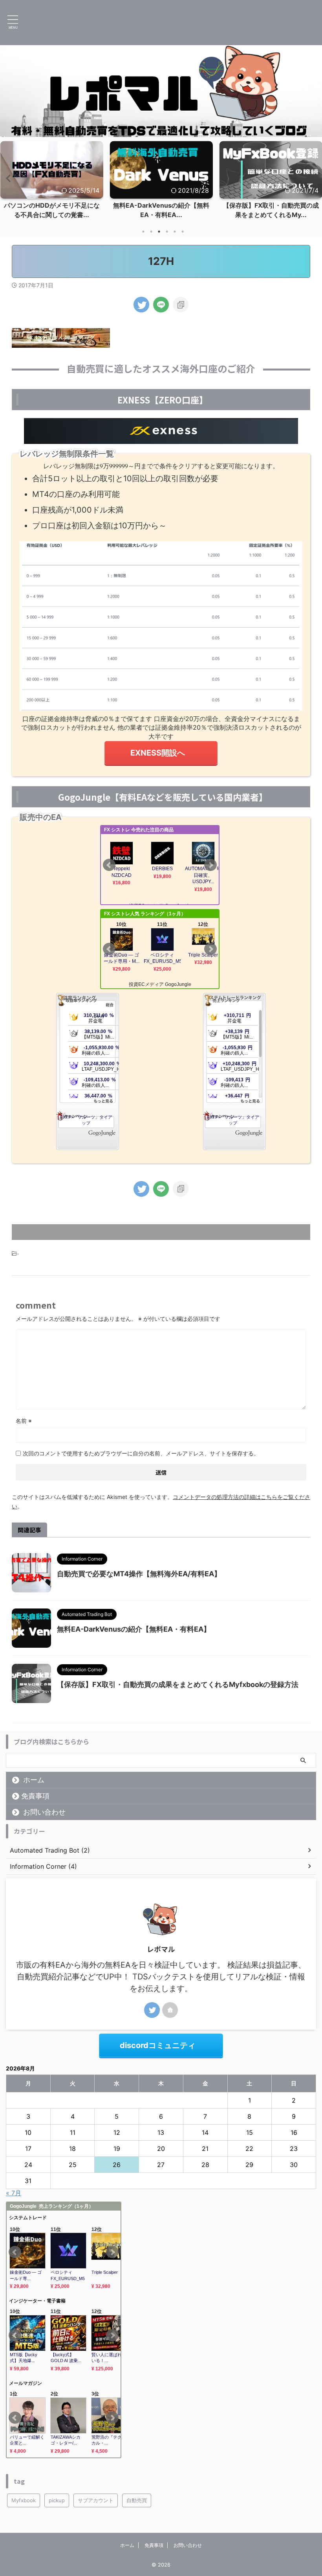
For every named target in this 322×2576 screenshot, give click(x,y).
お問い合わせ (44, 1812)
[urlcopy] (181, 305)
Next (315, 178)
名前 (24, 1421)
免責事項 (35, 1796)
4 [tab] (167, 232)
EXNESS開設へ (158, 753)
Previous (7, 178)
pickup (57, 2500)
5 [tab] (175, 232)
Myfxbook (24, 2500)
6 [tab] (183, 232)
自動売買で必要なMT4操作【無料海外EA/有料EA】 (139, 1574)
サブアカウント (96, 2500)
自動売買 (137, 2500)
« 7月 (14, 2193)
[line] (161, 305)
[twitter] (141, 305)
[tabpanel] (52, 182)
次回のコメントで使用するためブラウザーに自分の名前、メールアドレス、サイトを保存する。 (141, 1453)
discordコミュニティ (158, 2045)
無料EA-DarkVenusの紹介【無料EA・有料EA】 (134, 1629)
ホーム (34, 1780)
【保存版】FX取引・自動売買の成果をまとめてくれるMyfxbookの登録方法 (178, 1684)
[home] (170, 2010)
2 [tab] (151, 232)
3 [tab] (159, 232)
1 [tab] (143, 232)
